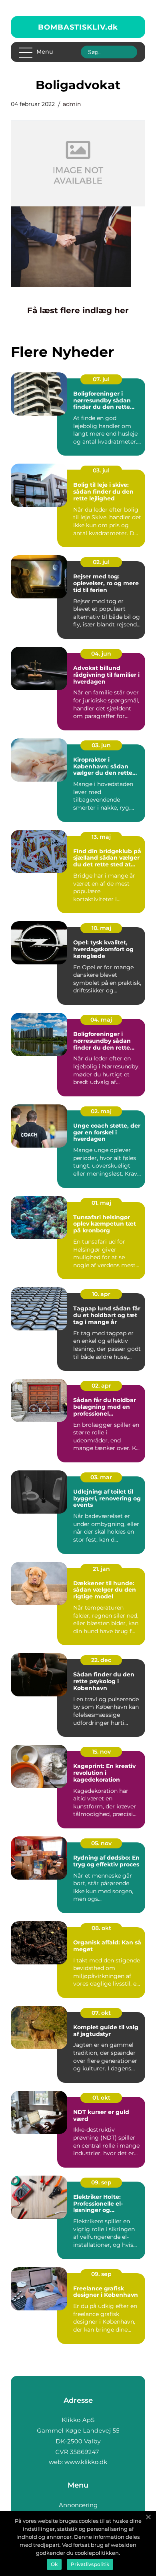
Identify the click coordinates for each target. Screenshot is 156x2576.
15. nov (101, 1752)
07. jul (101, 379)
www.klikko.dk (86, 2462)
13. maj (101, 837)
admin (72, 104)
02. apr (101, 1386)
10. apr (101, 1294)
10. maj (101, 928)
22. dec (101, 1660)
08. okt (101, 1928)
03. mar (101, 1477)
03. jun (101, 745)
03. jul (101, 470)
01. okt (101, 2098)
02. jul (101, 562)
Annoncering (78, 2505)
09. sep (101, 2182)
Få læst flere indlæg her (78, 310)
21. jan (101, 1569)
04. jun (101, 654)
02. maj (101, 1111)
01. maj (101, 1203)
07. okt (101, 2013)
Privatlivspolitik (90, 2564)
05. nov (101, 1843)
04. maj (101, 1020)
